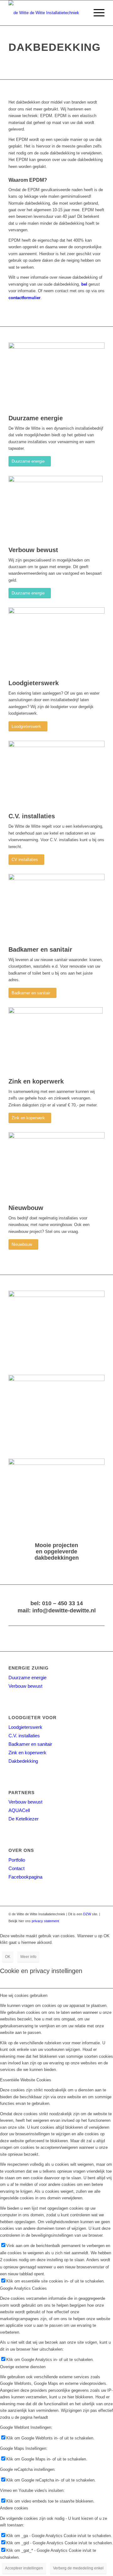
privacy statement (45, 1921)
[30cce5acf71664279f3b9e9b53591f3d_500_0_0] (56, 1012)
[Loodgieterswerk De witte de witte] (56, 612)
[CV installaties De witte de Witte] (56, 746)
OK (8, 1957)
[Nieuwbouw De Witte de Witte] (56, 1137)
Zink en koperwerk (27, 1753)
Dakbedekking (23, 1761)
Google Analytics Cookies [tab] (23, 2288)
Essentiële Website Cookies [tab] (26, 2080)
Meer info (28, 1957)
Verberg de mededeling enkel (78, 2568)
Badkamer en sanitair (30, 1744)
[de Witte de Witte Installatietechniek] (47, 13)
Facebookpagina (25, 1877)
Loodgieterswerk (25, 1727)
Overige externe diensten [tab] (23, 2367)
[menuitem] (96, 13)
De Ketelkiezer (24, 1819)
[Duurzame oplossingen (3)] (56, 347)
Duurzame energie (27, 1678)
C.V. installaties (24, 1736)
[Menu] (96, 13)
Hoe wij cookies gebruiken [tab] (24, 1995)
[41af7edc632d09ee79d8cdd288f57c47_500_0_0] (56, 481)
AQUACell (19, 1810)
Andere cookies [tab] (14, 2508)
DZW (87, 1914)
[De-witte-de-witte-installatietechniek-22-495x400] (56, 879)
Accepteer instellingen (24, 2568)
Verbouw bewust (25, 1686)
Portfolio (17, 1860)
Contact (16, 1868)
